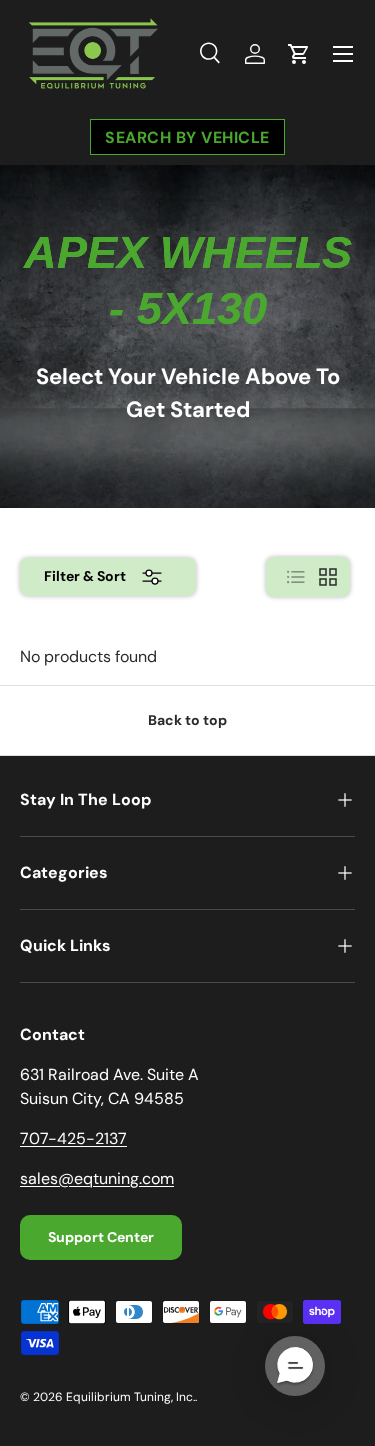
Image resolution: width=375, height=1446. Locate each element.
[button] (299, 54)
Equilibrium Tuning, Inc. (130, 1397)
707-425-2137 (73, 1138)
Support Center (101, 1237)
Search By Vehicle (187, 136)
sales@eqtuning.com (97, 1178)
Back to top (187, 720)
